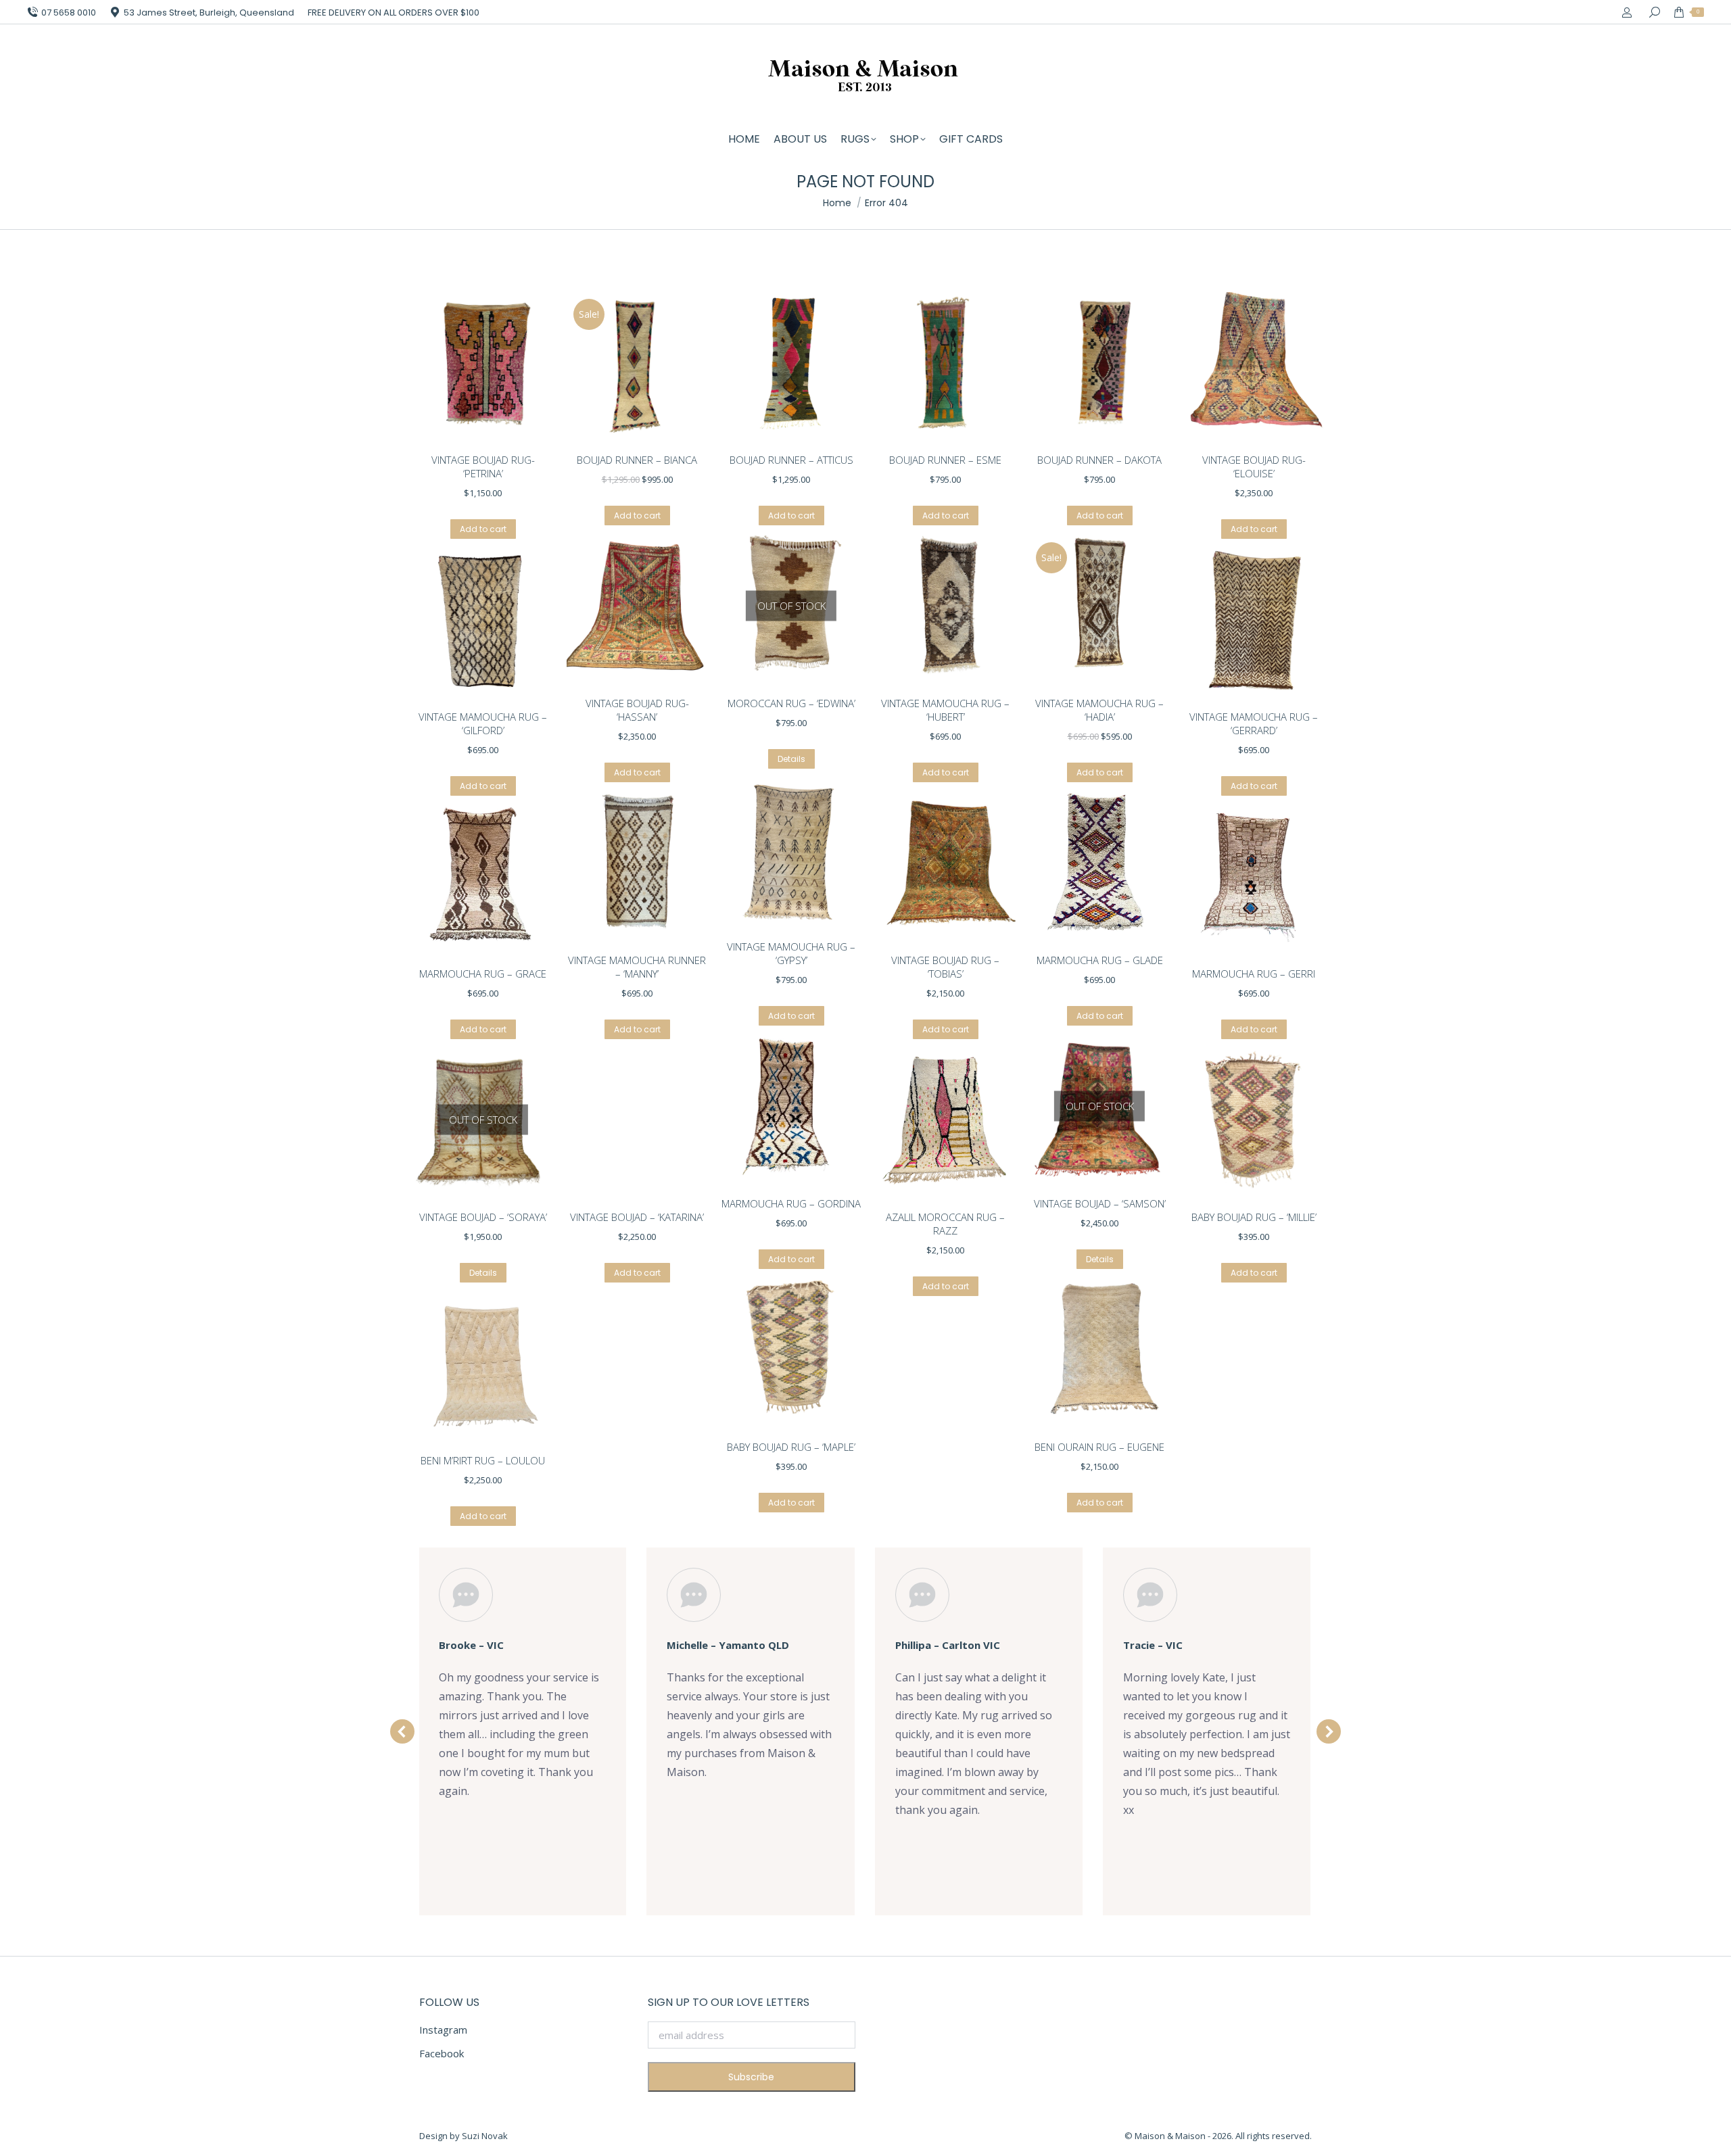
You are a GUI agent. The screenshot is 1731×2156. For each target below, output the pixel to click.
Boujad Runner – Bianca (637, 460)
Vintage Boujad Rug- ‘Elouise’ (1254, 466)
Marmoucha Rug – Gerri (1254, 974)
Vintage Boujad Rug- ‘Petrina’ (483, 466)
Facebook (442, 2053)
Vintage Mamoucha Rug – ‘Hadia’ (1099, 710)
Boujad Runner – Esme (945, 460)
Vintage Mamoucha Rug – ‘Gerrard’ (1254, 723)
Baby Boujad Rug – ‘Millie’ (1254, 1217)
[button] (402, 1731)
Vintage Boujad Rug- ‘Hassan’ (637, 710)
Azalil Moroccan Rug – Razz (945, 1224)
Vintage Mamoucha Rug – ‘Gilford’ (483, 723)
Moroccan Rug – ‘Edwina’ (791, 703)
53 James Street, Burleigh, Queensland (209, 13)
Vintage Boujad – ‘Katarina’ (637, 1217)
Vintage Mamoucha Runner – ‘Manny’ (637, 967)
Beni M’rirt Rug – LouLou (483, 1460)
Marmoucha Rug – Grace (483, 974)
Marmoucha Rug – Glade (1100, 960)
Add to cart (483, 529)
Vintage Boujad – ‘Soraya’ (483, 1217)
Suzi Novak (485, 2136)
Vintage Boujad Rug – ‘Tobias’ (945, 967)
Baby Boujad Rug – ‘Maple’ (791, 1447)
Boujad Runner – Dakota (1099, 460)
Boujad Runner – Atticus (791, 460)
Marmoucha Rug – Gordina (791, 1203)
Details (791, 759)
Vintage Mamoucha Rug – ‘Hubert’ (945, 710)
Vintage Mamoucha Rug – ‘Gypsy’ (791, 953)
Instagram (443, 2030)
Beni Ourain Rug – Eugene (1099, 1447)
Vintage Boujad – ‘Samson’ (1100, 1203)
